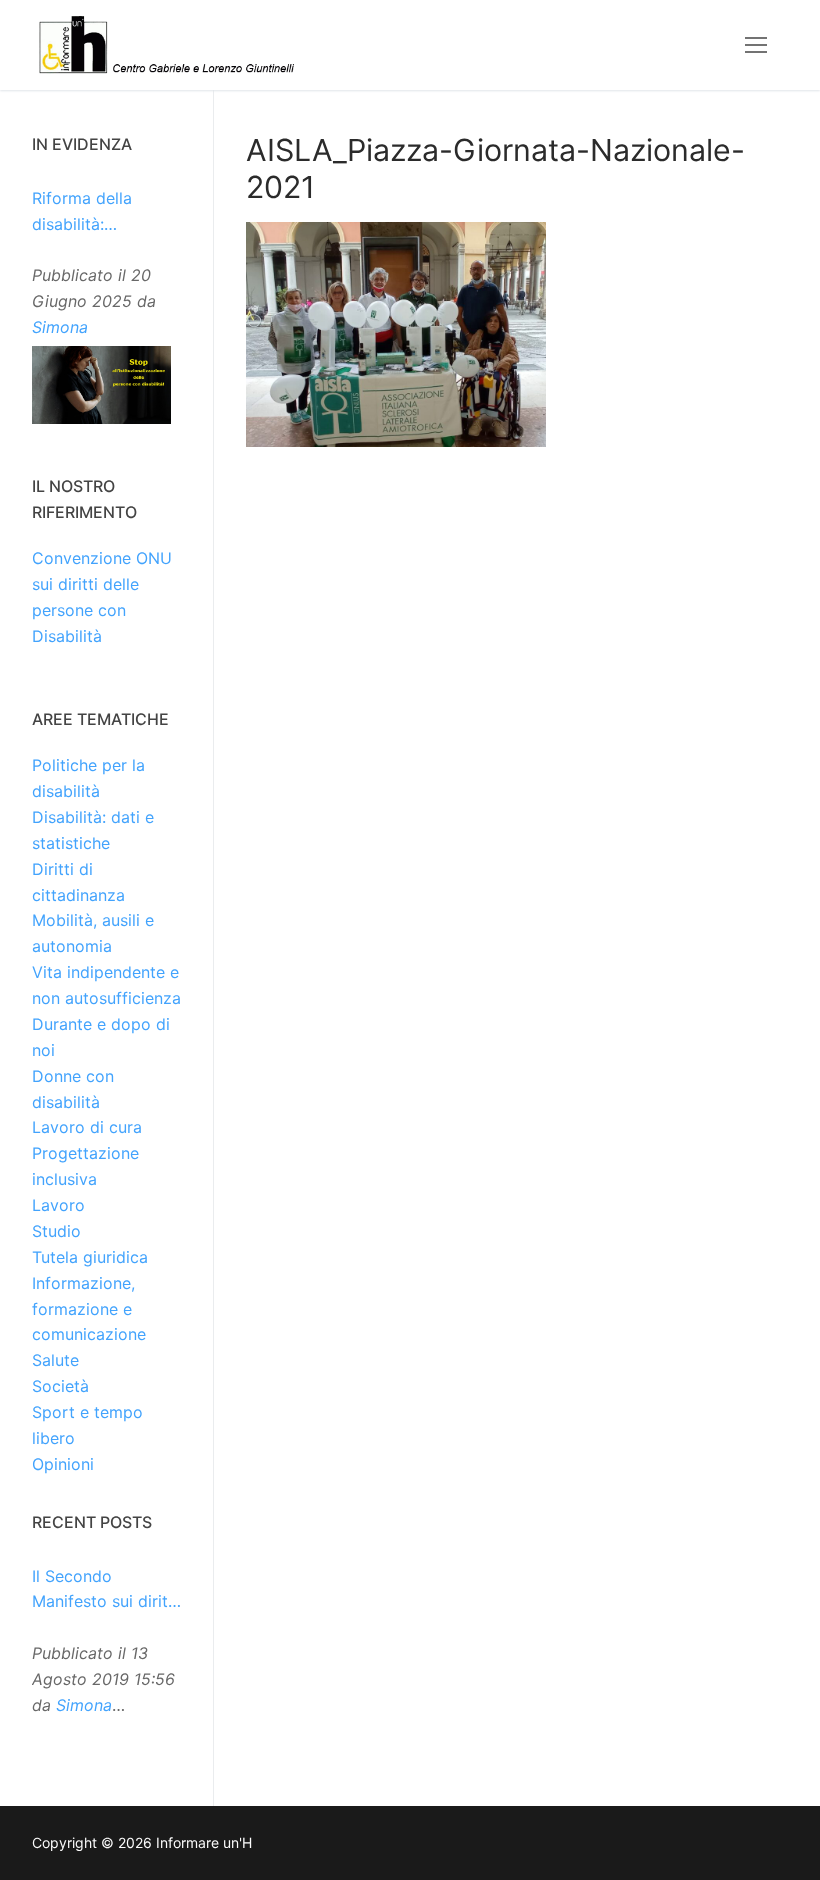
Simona (60, 327)
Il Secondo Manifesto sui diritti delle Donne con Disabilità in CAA (105, 1591)
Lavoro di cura (87, 1127)
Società (60, 1386)
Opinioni (63, 1464)
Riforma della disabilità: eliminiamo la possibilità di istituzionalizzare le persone (105, 213)
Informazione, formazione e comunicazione (89, 1309)
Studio (56, 1231)
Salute (55, 1360)
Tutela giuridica (90, 1257)
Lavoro (58, 1205)
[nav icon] (756, 45)
